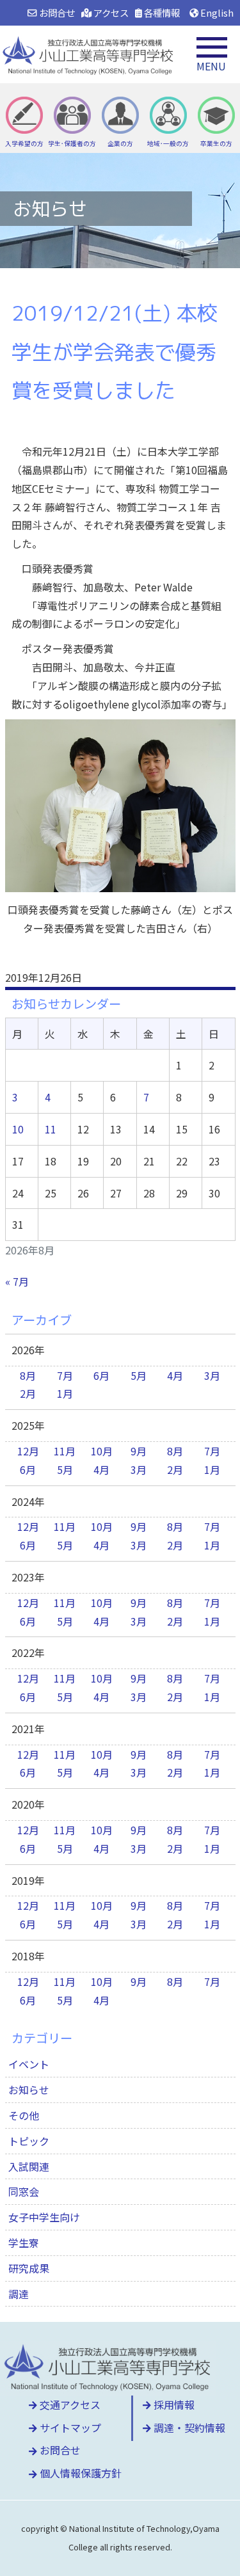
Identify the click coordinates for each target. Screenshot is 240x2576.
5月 (139, 1375)
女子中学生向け (44, 2217)
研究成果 (29, 2268)
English (216, 12)
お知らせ (29, 2090)
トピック (29, 2141)
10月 (102, 1451)
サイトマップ (69, 2428)
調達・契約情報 (188, 2428)
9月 (139, 1451)
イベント (29, 2064)
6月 (101, 1375)
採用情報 (173, 2404)
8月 (28, 1375)
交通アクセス (69, 2404)
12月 (28, 1451)
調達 (19, 2294)
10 (18, 1129)
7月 (65, 1375)
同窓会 (24, 2191)
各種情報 (161, 12)
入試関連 (29, 2166)
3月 (212, 1375)
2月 (28, 1393)
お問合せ (56, 12)
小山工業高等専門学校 (90, 54)
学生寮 (24, 2243)
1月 (65, 1393)
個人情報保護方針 (79, 2473)
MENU (211, 66)
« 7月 (17, 1281)
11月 (65, 1451)
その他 (24, 2115)
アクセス (110, 12)
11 (51, 1129)
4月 (175, 1375)
